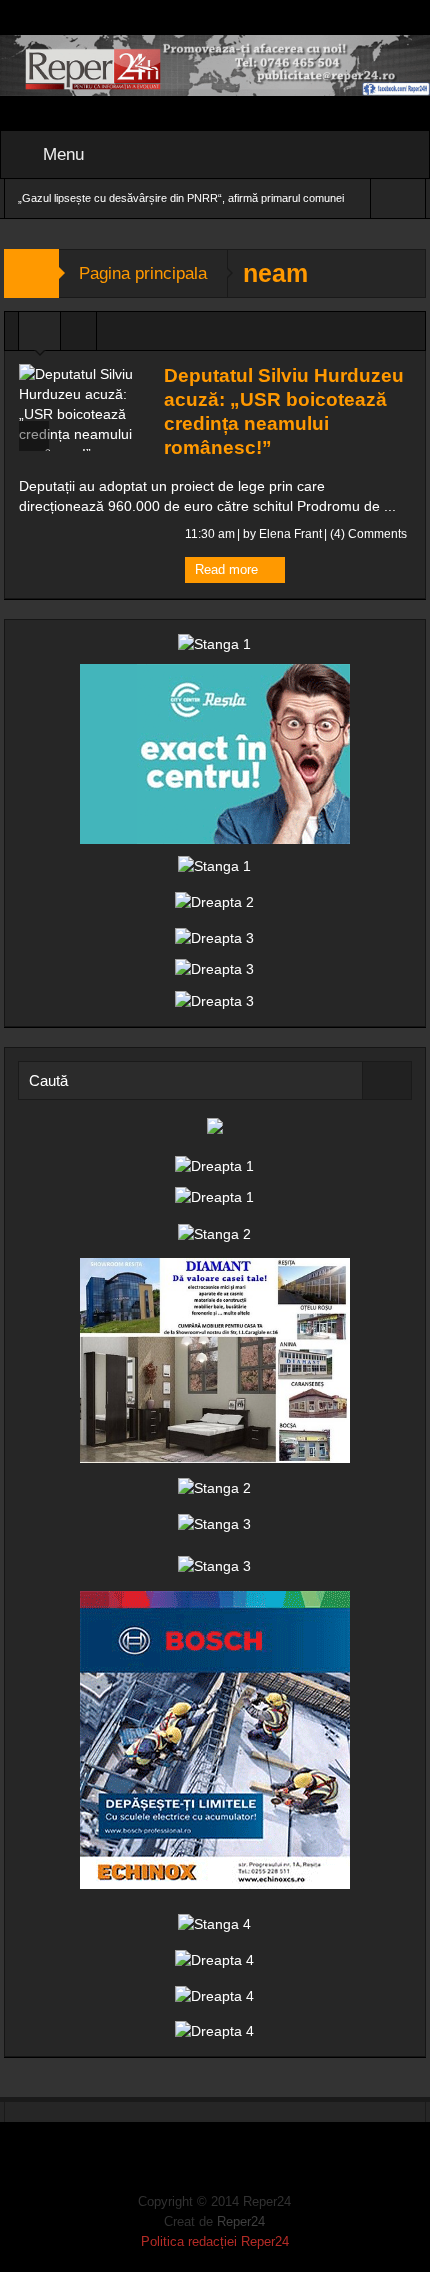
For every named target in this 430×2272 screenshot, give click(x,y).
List (78, 336)
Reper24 (241, 2221)
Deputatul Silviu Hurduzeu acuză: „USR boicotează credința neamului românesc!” (284, 411)
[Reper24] (215, 64)
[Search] (387, 1080)
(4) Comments (367, 534)
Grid (39, 336)
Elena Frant (290, 534)
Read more (228, 569)
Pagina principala (143, 273)
